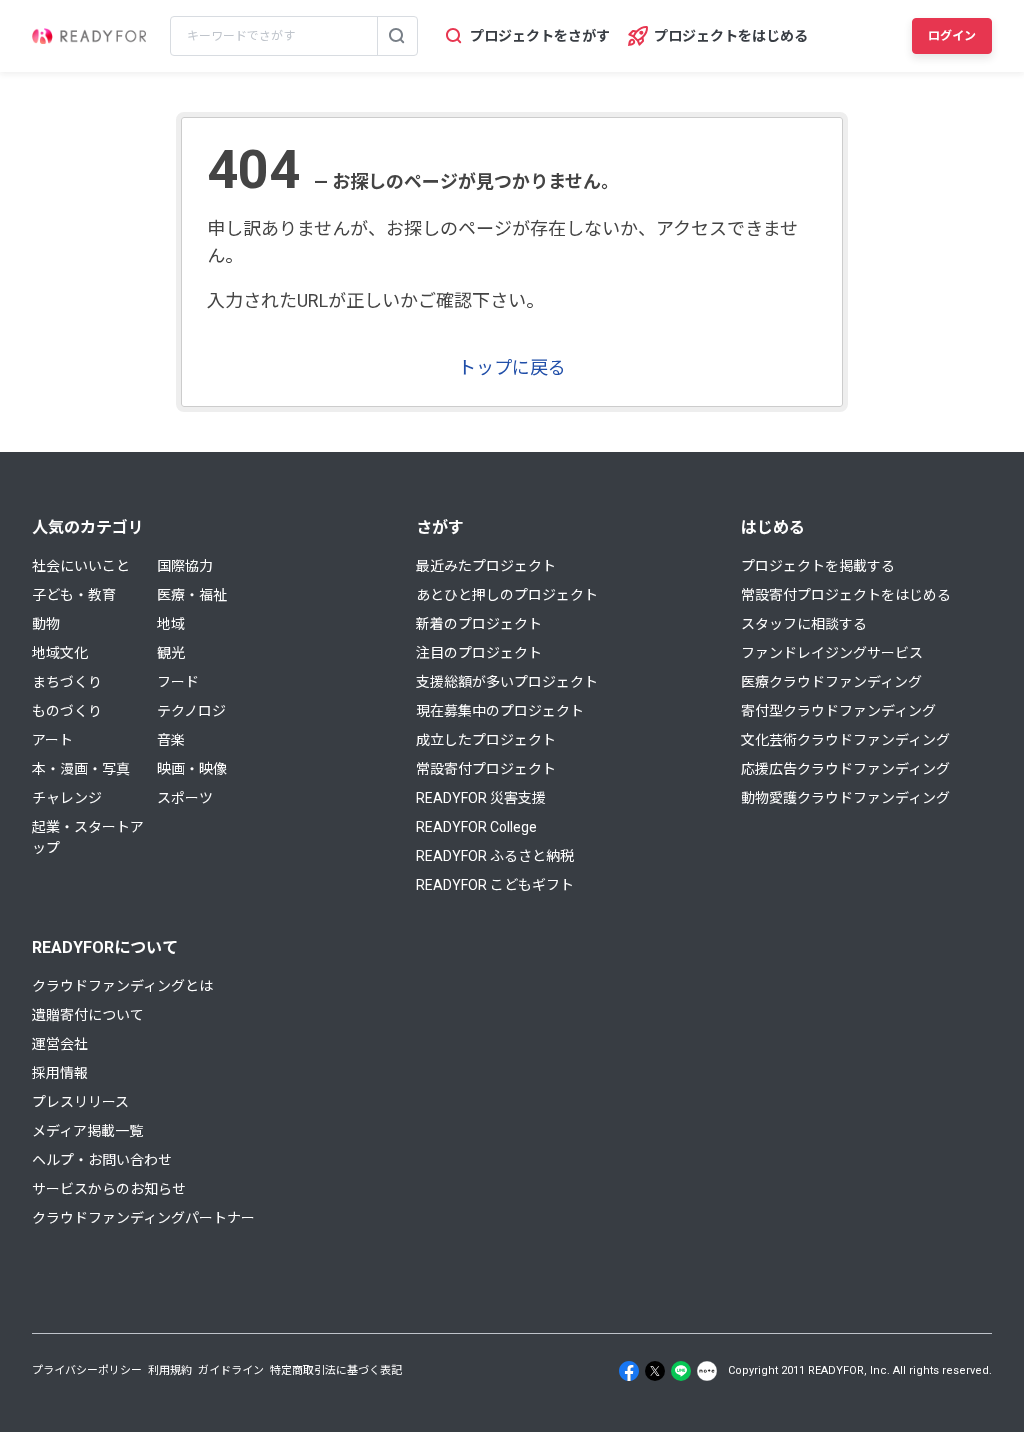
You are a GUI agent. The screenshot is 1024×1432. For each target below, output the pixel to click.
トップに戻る (512, 367)
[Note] (707, 1371)
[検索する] (397, 36)
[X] (655, 1371)
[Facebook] (629, 1371)
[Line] (681, 1371)
